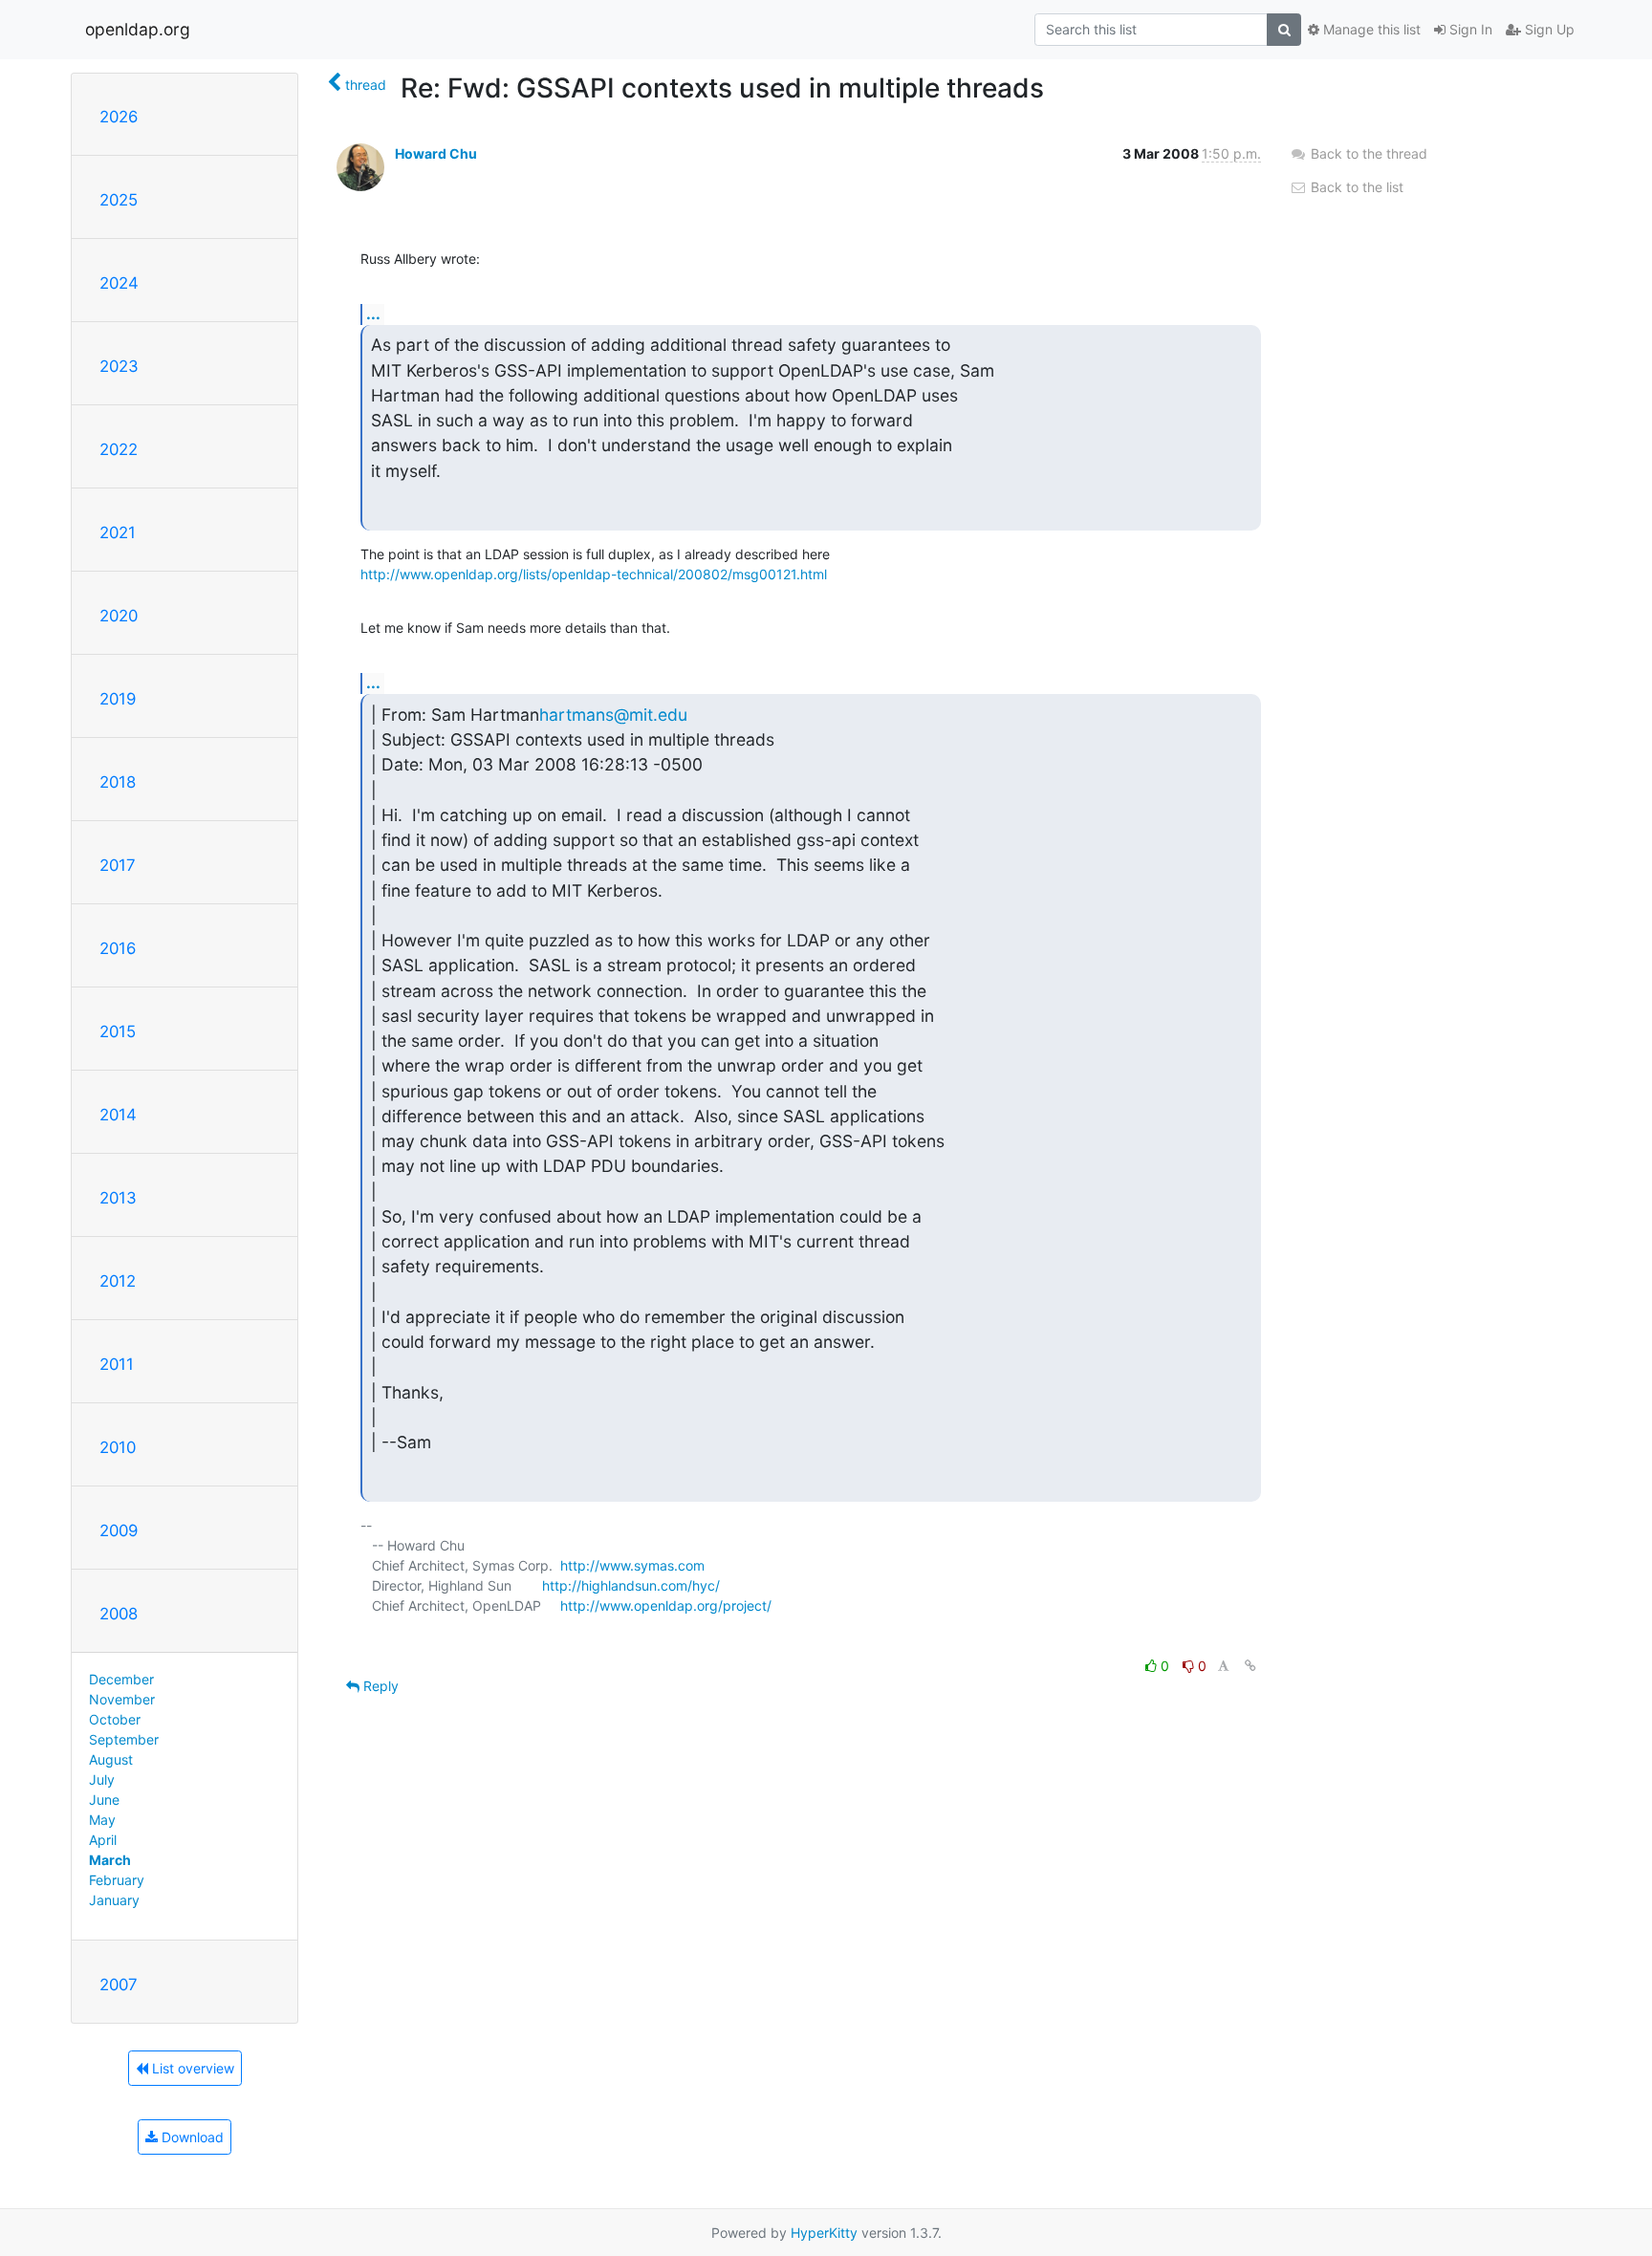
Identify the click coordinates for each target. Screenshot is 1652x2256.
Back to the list (1355, 187)
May (102, 1820)
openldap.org (138, 29)
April (103, 1840)
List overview (191, 2068)
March (110, 1860)
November (122, 1699)
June (104, 1800)
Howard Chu (436, 153)
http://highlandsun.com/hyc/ (631, 1585)
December (121, 1679)
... (373, 314)
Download (191, 2137)
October (115, 1719)
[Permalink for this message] (1250, 1666)
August (111, 1759)
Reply (379, 1686)
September (124, 1739)
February (117, 1880)
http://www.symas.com (632, 1565)
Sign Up (1548, 29)
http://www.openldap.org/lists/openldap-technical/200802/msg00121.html (594, 574)
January (114, 1900)
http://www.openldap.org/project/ (666, 1605)
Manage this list (1370, 29)
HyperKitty (824, 2233)
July (102, 1779)
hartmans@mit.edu (613, 715)
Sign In (1469, 29)
